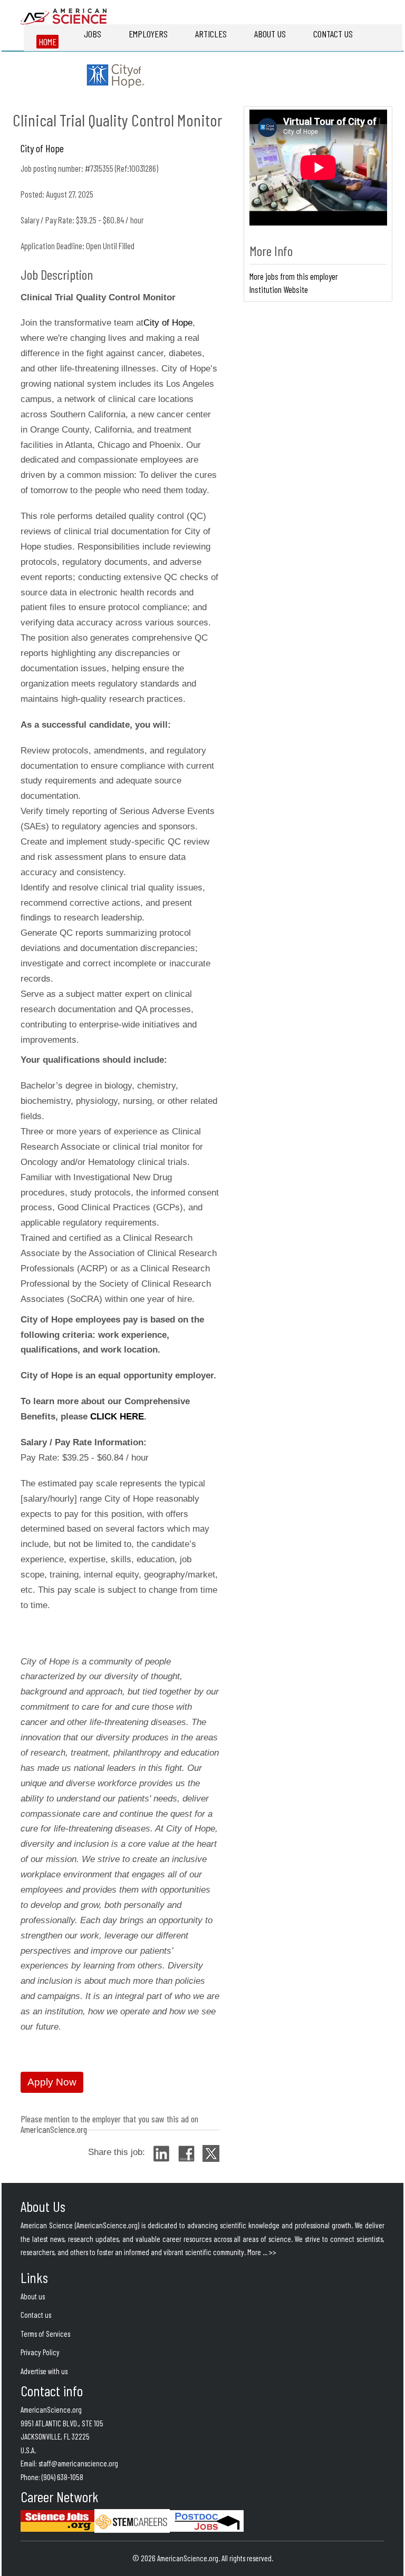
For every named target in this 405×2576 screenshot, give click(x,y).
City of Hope (168, 323)
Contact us (36, 2315)
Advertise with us (44, 2371)
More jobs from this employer (294, 276)
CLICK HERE (117, 1417)
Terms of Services (45, 2334)
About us (33, 2296)
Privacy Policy (40, 2352)
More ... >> (262, 2252)
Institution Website (279, 289)
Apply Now (52, 2082)
